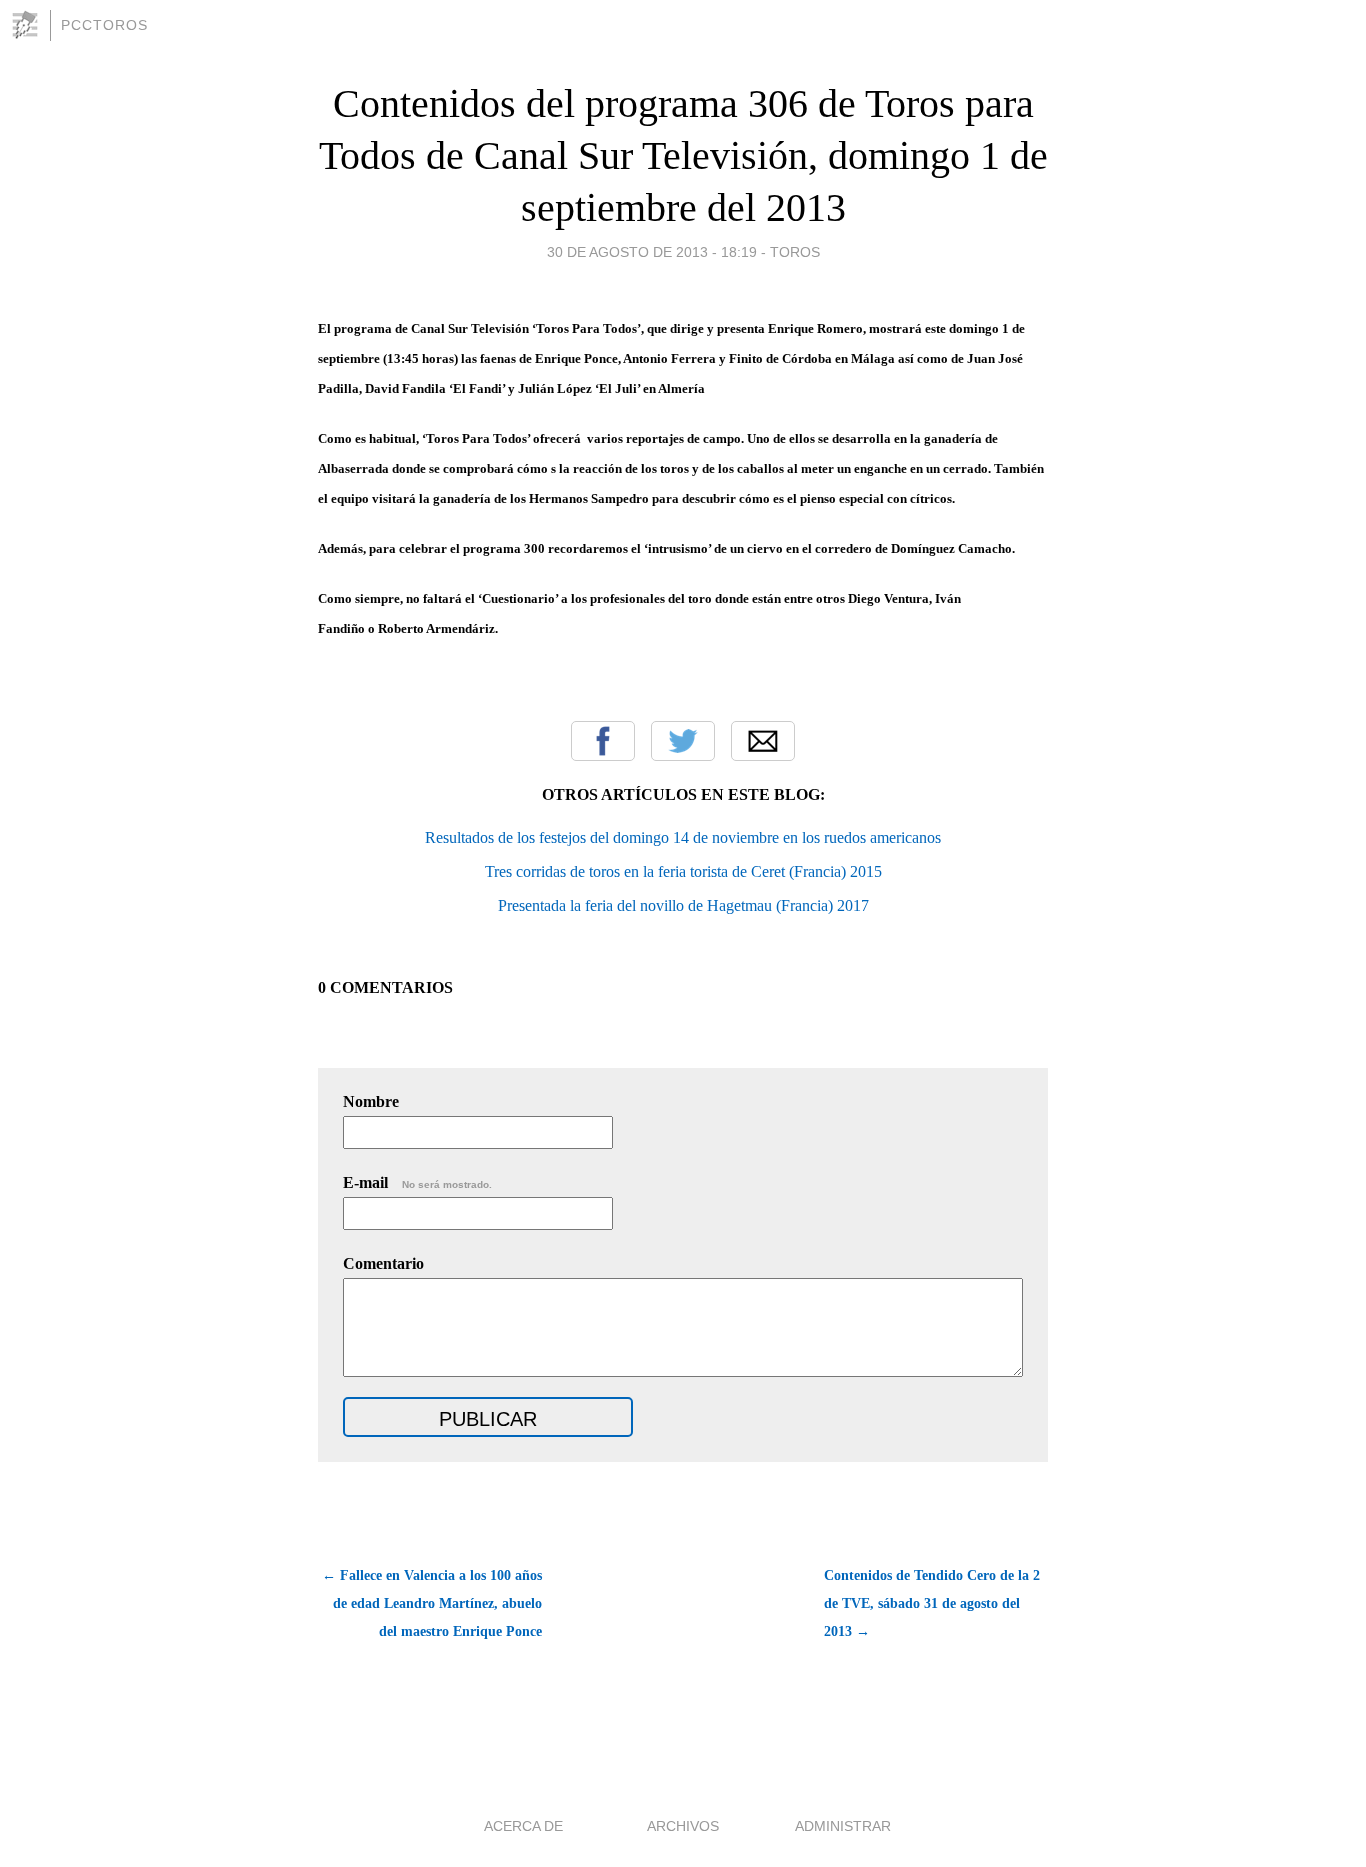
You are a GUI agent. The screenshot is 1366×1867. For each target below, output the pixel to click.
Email (763, 741)
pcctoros (104, 25)
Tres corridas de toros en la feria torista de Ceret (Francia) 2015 (683, 871)
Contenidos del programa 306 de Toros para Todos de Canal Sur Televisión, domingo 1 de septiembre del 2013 (683, 155)
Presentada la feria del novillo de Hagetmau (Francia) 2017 (683, 905)
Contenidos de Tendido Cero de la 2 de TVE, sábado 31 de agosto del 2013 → (932, 1603)
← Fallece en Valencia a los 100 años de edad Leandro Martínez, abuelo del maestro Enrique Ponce (432, 1603)
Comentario (383, 1263)
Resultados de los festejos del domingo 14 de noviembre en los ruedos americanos (683, 837)
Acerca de (523, 1826)
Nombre (371, 1101)
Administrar (843, 1826)
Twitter (683, 741)
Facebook (603, 741)
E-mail (417, 1182)
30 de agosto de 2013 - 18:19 (652, 252)
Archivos (683, 1826)
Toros (795, 252)
